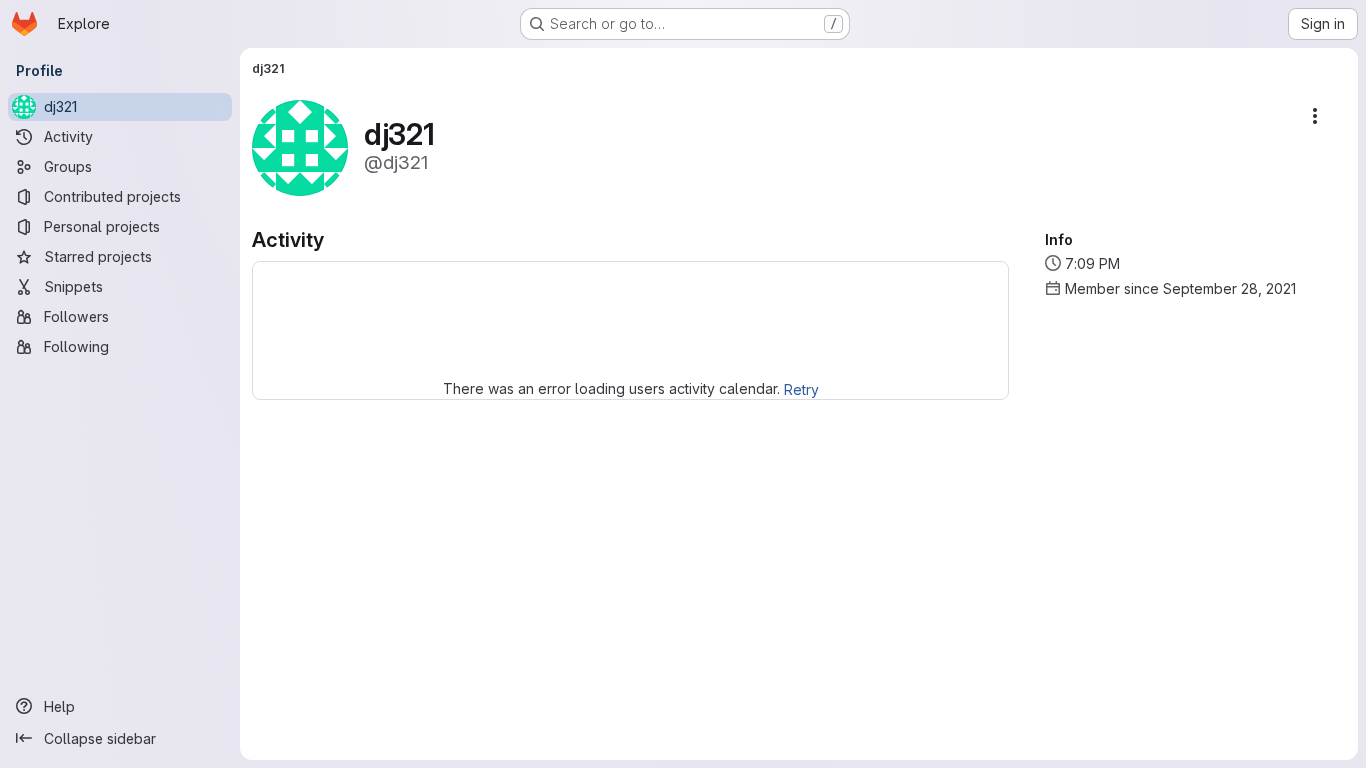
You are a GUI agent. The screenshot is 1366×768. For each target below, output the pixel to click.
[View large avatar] (300, 146)
